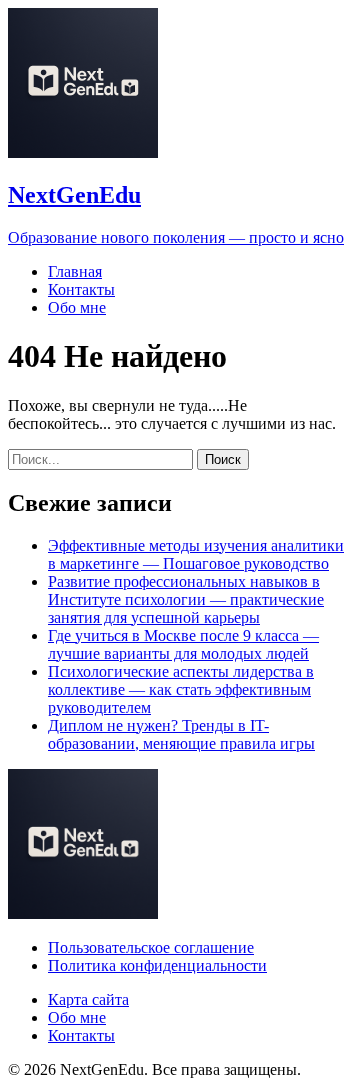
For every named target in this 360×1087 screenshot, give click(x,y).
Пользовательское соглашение (151, 947)
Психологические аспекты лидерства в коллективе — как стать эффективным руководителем (181, 689)
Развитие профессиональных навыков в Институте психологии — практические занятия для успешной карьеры (186, 599)
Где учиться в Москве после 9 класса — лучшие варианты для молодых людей (183, 644)
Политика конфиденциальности (157, 965)
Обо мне (77, 307)
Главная (75, 271)
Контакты (81, 289)
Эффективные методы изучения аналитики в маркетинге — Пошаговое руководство (196, 554)
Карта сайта (88, 999)
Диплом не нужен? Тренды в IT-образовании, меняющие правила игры (181, 734)
